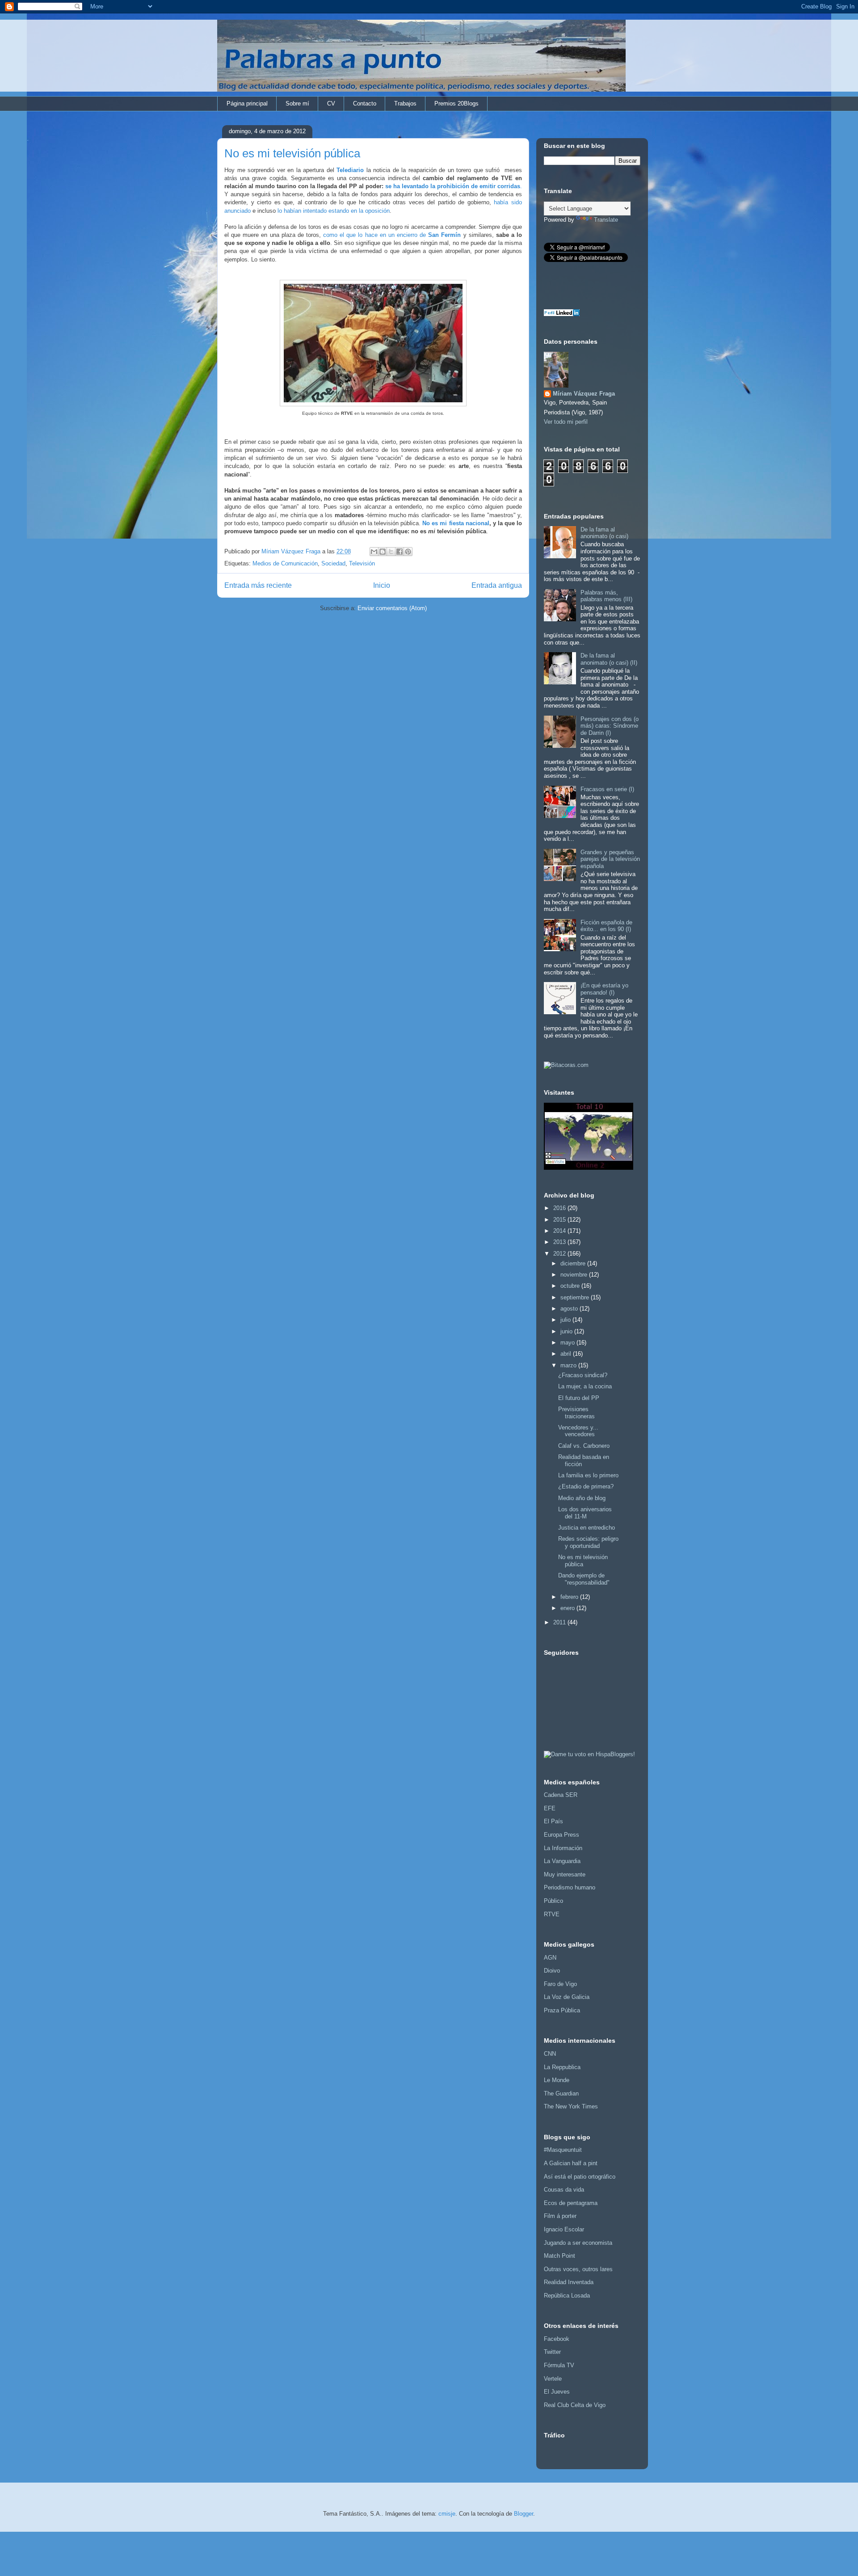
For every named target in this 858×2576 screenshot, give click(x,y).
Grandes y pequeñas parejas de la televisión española (610, 859)
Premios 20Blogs (456, 103)
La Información (563, 1848)
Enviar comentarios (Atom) (392, 608)
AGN (550, 1958)
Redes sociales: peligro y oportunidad (588, 1542)
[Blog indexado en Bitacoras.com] (566, 1065)
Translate (606, 220)
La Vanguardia (562, 1861)
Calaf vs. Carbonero (584, 1446)
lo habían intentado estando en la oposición (334, 211)
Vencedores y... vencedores (578, 1431)
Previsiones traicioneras (576, 1413)
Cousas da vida (564, 2190)
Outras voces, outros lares (578, 2269)
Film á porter (560, 2216)
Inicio (382, 585)
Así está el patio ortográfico (580, 2177)
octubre (571, 1286)
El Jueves (557, 2392)
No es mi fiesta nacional (456, 523)
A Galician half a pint (571, 2163)
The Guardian (561, 2093)
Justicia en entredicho (587, 1528)
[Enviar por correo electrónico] (374, 552)
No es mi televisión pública (583, 1561)
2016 (560, 1208)
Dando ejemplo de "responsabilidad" (584, 1579)
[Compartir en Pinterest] (408, 552)
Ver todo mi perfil (566, 422)
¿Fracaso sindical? (583, 1375)
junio (567, 1331)
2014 (560, 1231)
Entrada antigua (497, 585)
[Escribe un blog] (383, 552)
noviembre (575, 1275)
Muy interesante (565, 1874)
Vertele (553, 2379)
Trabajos (405, 103)
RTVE (552, 1914)
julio (566, 1320)
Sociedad (333, 563)
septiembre (576, 1297)
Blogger (524, 2514)
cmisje (447, 2514)
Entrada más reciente (258, 585)
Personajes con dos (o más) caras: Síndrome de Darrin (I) (610, 726)
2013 (560, 1242)
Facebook (557, 2339)
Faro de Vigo (560, 1984)
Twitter (552, 2352)
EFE (550, 1808)
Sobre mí (297, 103)
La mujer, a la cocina (585, 1386)
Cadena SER (561, 1795)
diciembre (574, 1263)
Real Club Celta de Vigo (575, 2405)
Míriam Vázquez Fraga (584, 394)
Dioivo (552, 1971)
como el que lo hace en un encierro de (392, 235)
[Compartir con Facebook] (400, 552)
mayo (568, 1343)
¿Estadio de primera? (586, 1486)
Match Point (559, 2256)
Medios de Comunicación (285, 563)
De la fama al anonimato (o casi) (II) (609, 659)
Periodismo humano (570, 1887)
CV (331, 103)
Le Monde (557, 2080)
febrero (570, 1597)
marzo (569, 1365)
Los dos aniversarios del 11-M (585, 1513)
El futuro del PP (579, 1398)
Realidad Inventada (569, 2282)
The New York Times (571, 2106)
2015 (560, 1220)
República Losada (567, 2296)
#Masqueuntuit (563, 2150)
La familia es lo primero (588, 1475)
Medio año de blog (582, 1498)
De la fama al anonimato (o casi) (604, 533)
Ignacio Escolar (564, 2229)
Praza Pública (562, 2010)
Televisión (362, 563)
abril (567, 1354)
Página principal (247, 103)
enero (568, 1608)
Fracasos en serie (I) (607, 789)
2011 (560, 1622)
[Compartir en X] (391, 552)
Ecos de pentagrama (571, 2203)
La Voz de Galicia (567, 1997)
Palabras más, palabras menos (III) (606, 596)
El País (553, 1821)
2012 (560, 1254)
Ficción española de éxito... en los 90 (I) (606, 926)
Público (553, 1901)
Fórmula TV (559, 2365)
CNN (550, 2054)
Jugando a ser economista (578, 2243)
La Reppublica (562, 2067)
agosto (570, 1309)
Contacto (365, 103)
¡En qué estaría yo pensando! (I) (604, 989)
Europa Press (561, 1835)
